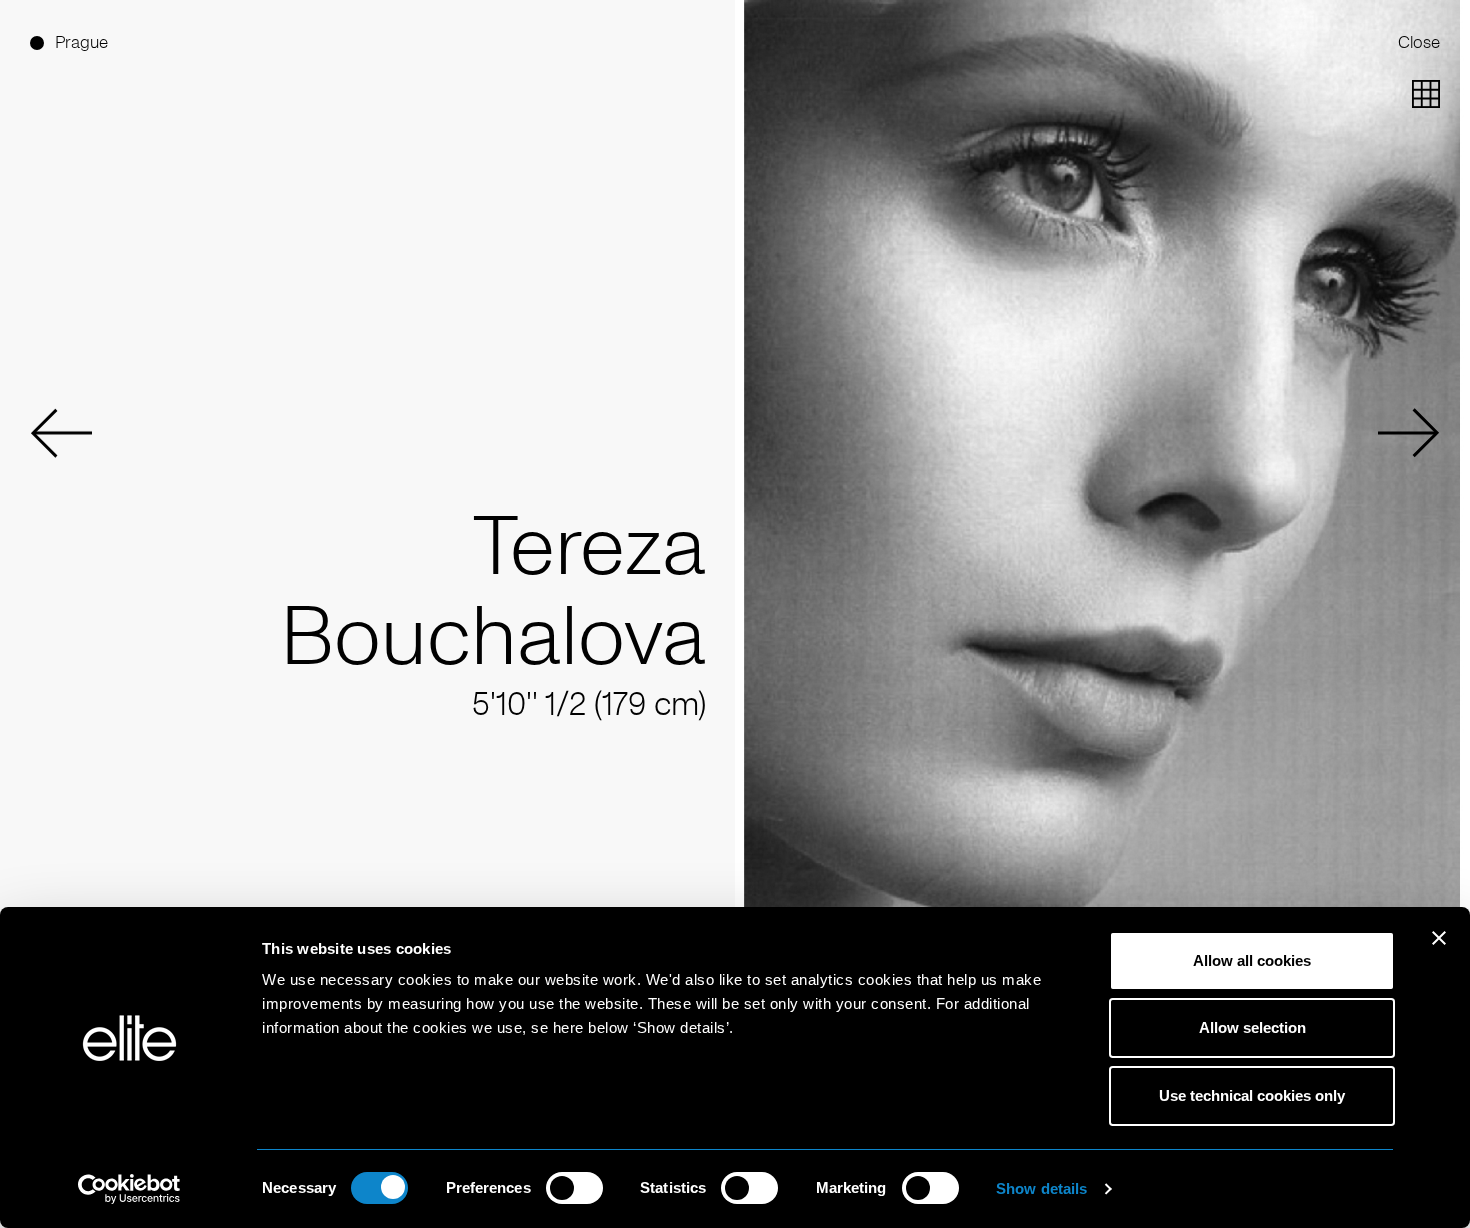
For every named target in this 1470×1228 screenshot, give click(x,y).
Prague (81, 42)
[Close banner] (1439, 951)
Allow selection (1252, 1027)
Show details (1041, 1188)
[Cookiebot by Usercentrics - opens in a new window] (129, 1189)
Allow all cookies (1252, 960)
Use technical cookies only (1252, 1095)
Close (1419, 42)
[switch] (574, 1188)
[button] (61, 433)
